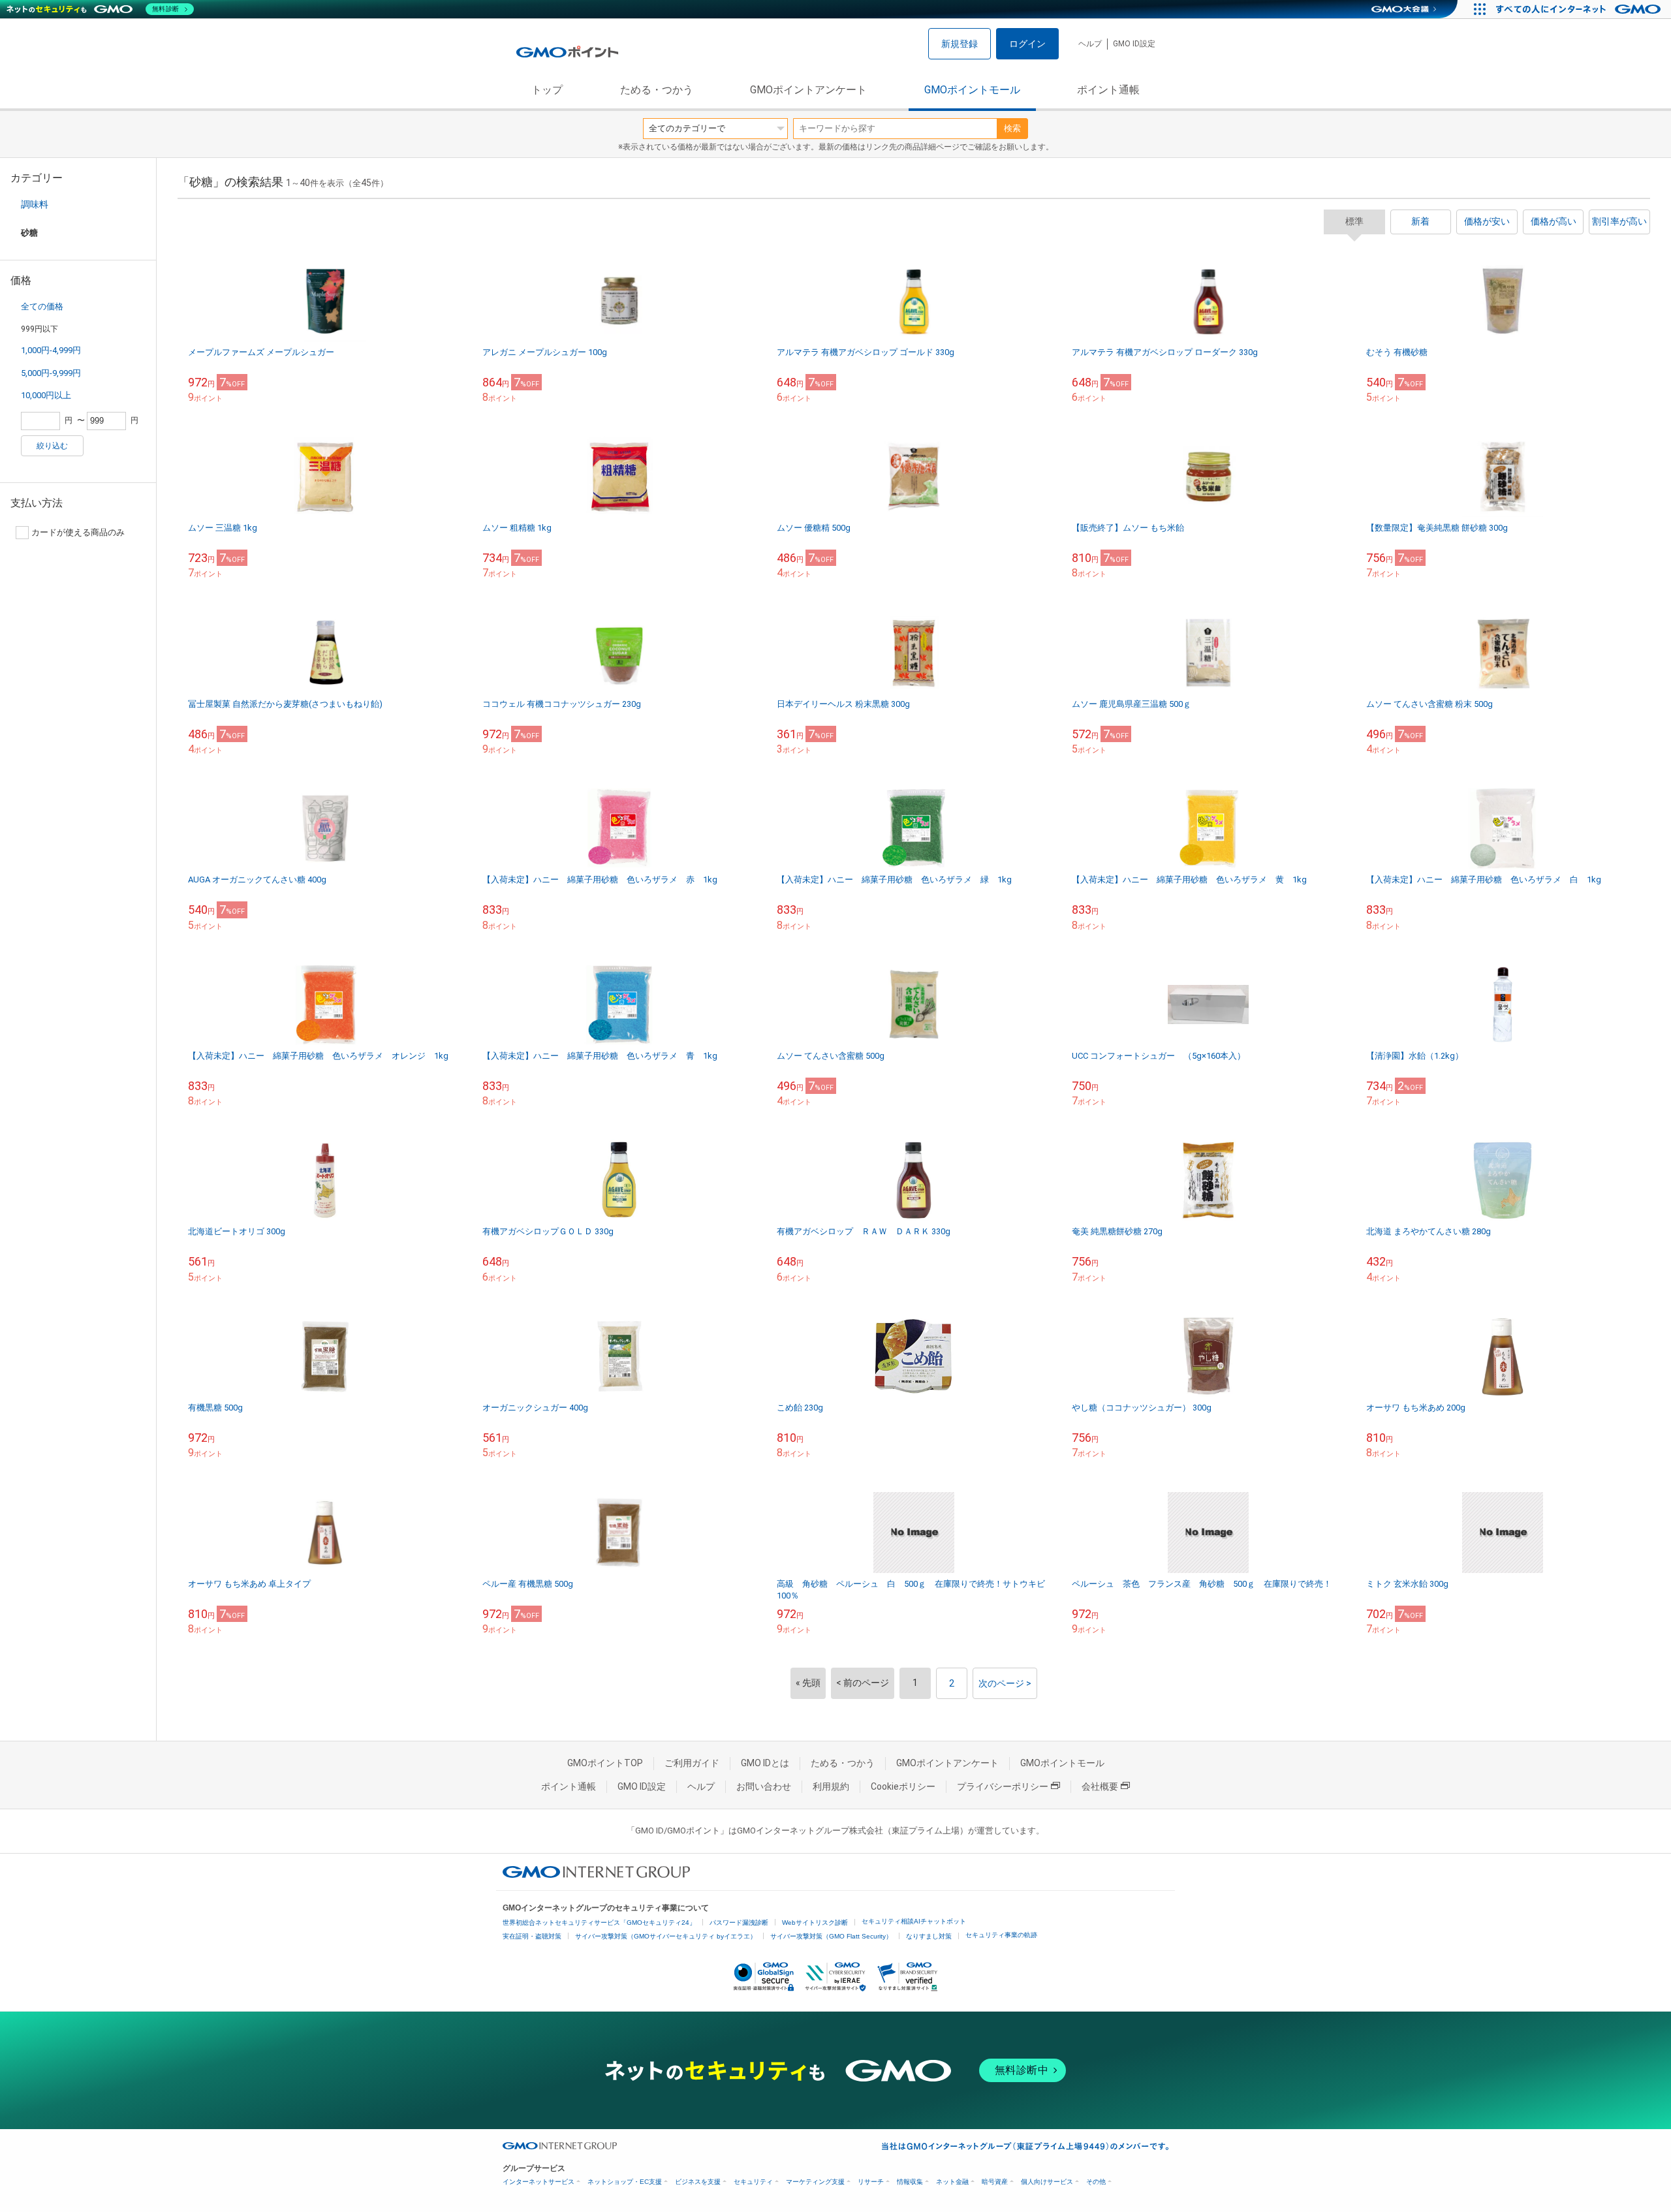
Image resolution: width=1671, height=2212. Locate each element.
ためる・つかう (657, 90)
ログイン (1027, 44)
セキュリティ (753, 2182)
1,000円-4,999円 (51, 350)
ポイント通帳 (1108, 90)
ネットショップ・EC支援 (625, 2182)
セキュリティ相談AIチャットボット (914, 1921)
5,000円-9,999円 (51, 373)
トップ (547, 90)
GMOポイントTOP (605, 1763)
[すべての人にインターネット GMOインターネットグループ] (1580, 9)
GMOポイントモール (972, 90)
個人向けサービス (1047, 2182)
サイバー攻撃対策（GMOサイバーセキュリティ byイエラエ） (666, 1936)
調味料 (35, 204)
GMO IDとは (765, 1763)
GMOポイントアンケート (808, 90)
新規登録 (960, 44)
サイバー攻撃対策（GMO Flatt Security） (831, 1936)
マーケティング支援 (815, 2182)
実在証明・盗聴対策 (532, 1936)
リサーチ (871, 2182)
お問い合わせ (764, 1786)
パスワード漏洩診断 (739, 1923)
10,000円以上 (46, 395)
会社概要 (1100, 1786)
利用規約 (831, 1786)
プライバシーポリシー (1003, 1786)
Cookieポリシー (903, 1786)
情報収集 (910, 2182)
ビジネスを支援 (698, 2182)
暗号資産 (995, 2182)
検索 (1012, 128)
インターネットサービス (539, 2182)
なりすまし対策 (929, 1936)
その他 (1096, 2182)
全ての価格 (42, 306)
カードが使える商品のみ (78, 532)
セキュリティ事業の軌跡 (1001, 1935)
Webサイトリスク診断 (815, 1923)
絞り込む (52, 446)
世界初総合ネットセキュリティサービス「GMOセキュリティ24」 (599, 1923)
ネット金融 (952, 2182)
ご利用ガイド (692, 1763)
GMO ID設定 (1134, 44)
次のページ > (1005, 1683)
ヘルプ (1090, 44)
